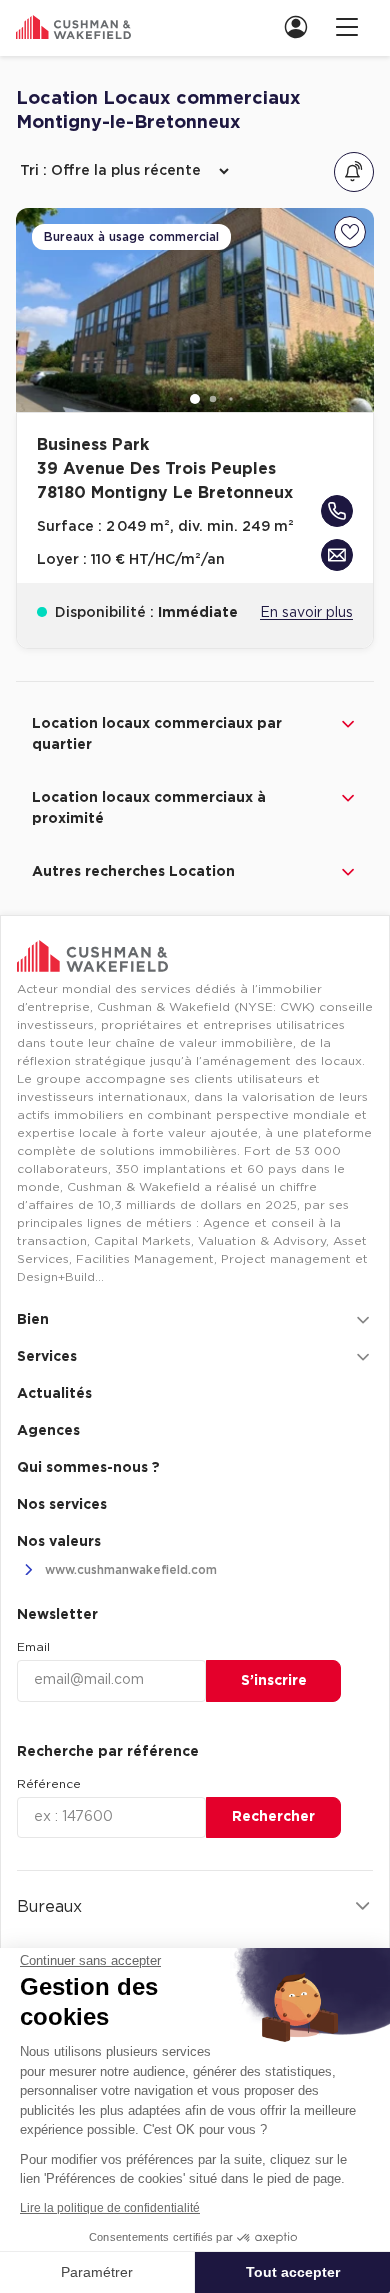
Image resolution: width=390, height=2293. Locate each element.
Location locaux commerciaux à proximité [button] (149, 808)
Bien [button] (33, 1320)
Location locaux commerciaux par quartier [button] (157, 734)
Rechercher (273, 1817)
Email (33, 1647)
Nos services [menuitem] (62, 1505)
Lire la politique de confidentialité (110, 2208)
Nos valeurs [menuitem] (59, 1542)
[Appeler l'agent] (337, 511)
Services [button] (47, 1357)
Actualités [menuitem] (54, 1394)
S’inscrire (274, 1681)
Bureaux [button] (49, 1907)
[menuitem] (302, 26)
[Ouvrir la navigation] (347, 26)
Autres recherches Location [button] (133, 872)
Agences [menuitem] (48, 1431)
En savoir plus (306, 613)
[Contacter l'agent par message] (337, 555)
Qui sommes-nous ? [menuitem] (88, 1468)
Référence (49, 1784)
